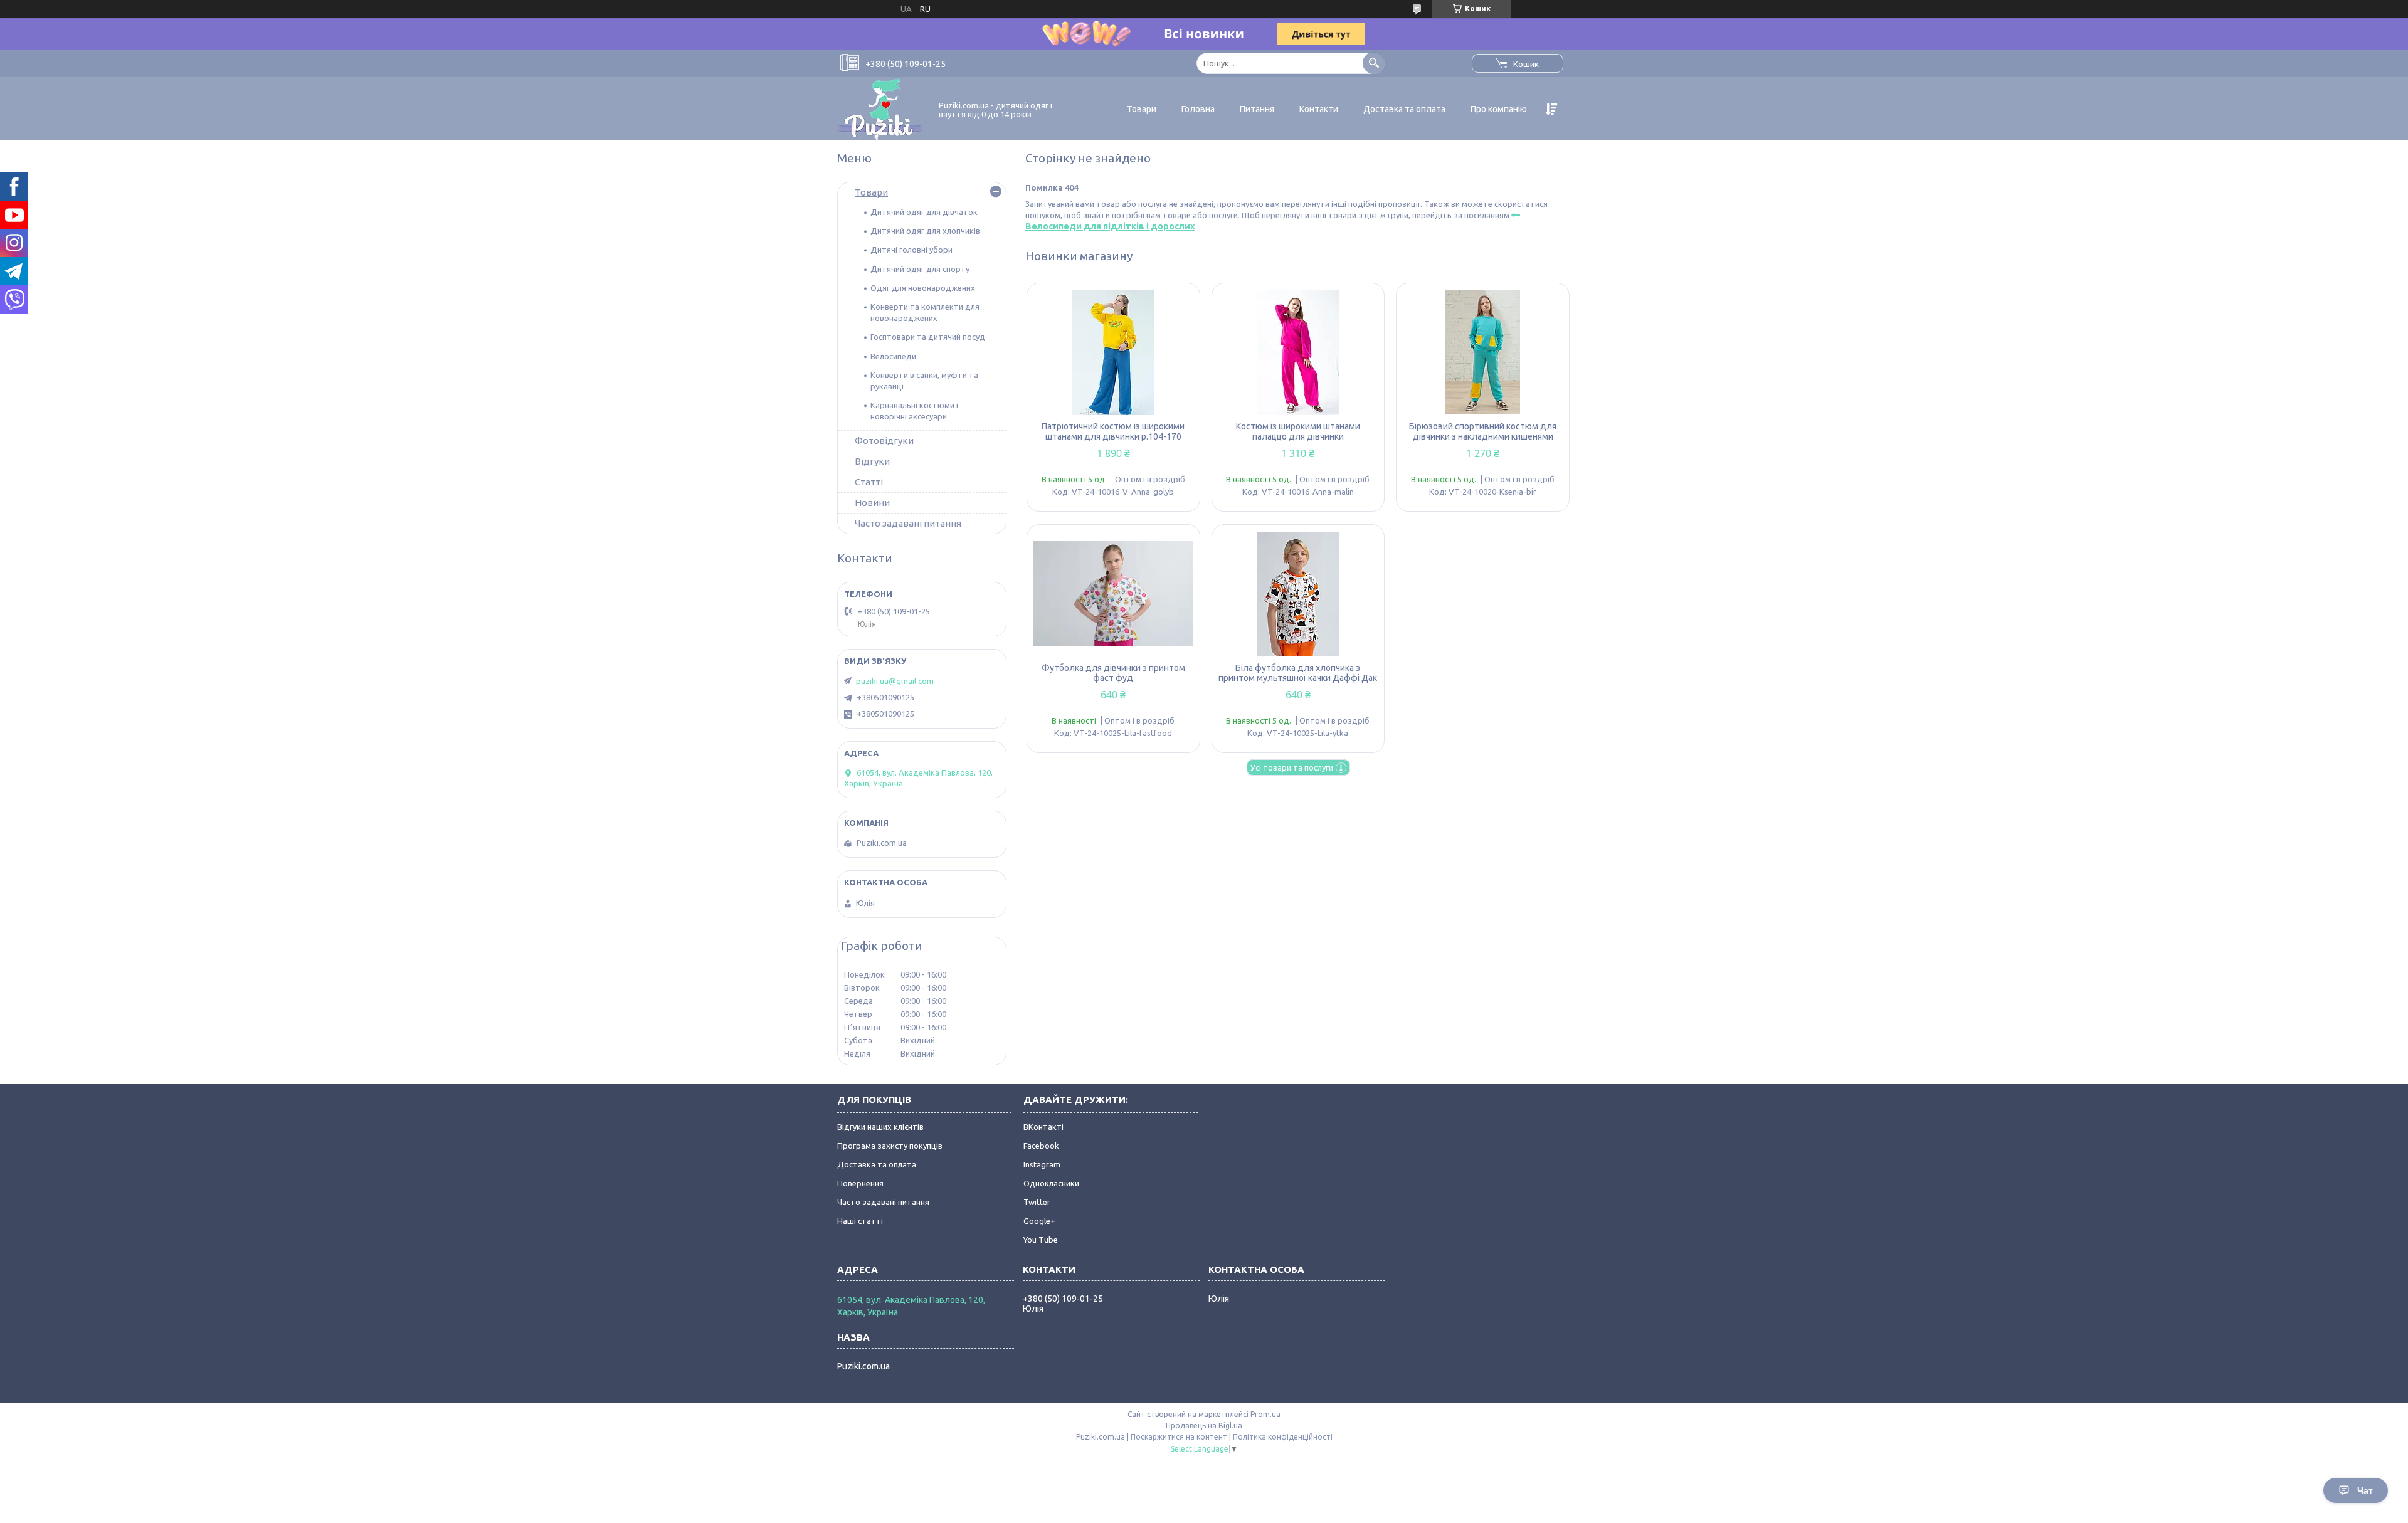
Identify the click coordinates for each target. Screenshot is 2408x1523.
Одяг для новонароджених (923, 288)
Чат (2365, 1490)
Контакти (1319, 109)
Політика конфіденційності (1283, 1437)
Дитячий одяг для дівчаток (924, 212)
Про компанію (1499, 109)
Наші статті (860, 1221)
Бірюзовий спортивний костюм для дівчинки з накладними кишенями (1483, 431)
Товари (1142, 109)
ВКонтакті (1043, 1127)
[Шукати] (1374, 63)
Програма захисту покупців (890, 1146)
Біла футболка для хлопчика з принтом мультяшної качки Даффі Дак (1298, 673)
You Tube (1041, 1240)
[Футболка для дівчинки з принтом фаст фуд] (1113, 594)
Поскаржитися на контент (1179, 1437)
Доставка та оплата (1404, 109)
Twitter (1037, 1202)
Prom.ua (1265, 1414)
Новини (872, 503)
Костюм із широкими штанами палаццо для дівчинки (1298, 431)
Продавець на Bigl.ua (1204, 1426)
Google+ (1039, 1221)
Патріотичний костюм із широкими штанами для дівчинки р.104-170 (1113, 431)
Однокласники (1051, 1183)
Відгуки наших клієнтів (880, 1127)
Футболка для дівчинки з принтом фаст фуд (1113, 673)
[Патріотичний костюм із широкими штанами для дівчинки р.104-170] (1113, 352)
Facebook (1041, 1146)
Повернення (860, 1183)
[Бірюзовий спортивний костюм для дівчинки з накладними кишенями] (1483, 352)
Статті (869, 482)
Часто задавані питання (908, 523)
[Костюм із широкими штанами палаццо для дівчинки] (1298, 352)
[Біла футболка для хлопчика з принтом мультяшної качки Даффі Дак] (1298, 594)
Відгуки (872, 461)
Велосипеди (893, 356)
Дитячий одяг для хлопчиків (925, 231)
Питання (1257, 109)
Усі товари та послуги (1292, 767)
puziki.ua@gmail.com (895, 681)
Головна (1198, 109)
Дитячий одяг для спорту (920, 269)
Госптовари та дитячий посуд (928, 337)
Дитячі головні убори (911, 250)
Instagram (1042, 1164)
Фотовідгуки (884, 440)
